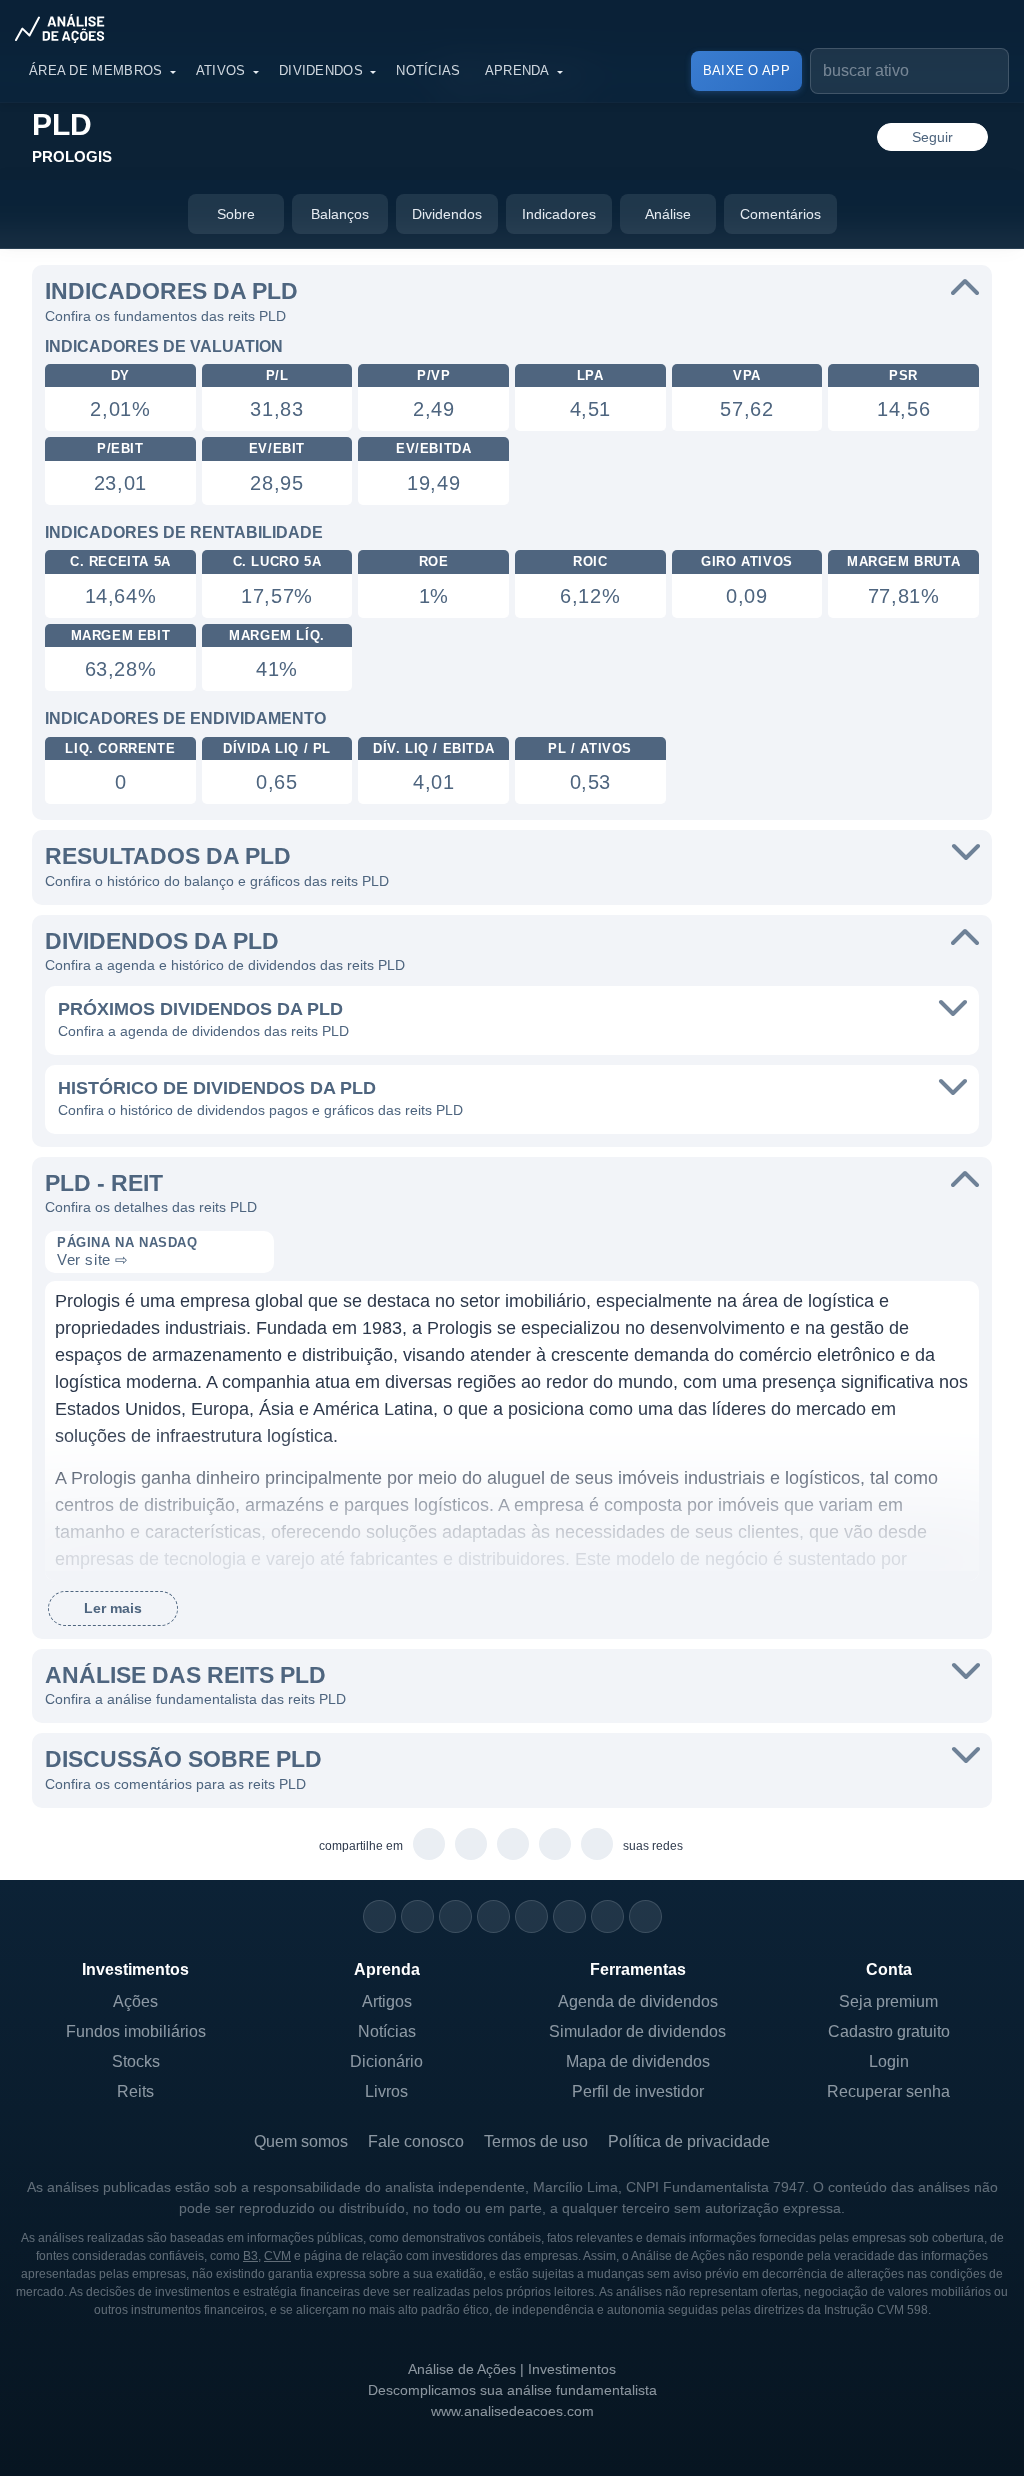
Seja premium (888, 2001)
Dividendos (321, 70)
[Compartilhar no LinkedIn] (597, 1845)
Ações (135, 2001)
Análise (668, 214)
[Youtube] (531, 1916)
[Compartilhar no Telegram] (471, 1845)
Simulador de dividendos (637, 2031)
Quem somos (301, 2141)
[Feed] (607, 1916)
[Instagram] (379, 1916)
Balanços (340, 214)
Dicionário (386, 2061)
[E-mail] (645, 1916)
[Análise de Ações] (66, 28)
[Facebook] (417, 1916)
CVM (277, 2256)
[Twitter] (455, 1916)
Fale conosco (416, 2141)
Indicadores (559, 214)
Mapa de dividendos (638, 2061)
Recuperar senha (888, 2091)
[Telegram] (493, 1916)
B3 (250, 2256)
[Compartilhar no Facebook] (513, 1845)
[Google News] (569, 1916)
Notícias (428, 70)
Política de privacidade (689, 2141)
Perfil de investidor (638, 2091)
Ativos (221, 70)
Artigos (387, 2001)
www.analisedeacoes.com (512, 2411)
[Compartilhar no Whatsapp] (429, 1845)
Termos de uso (536, 2141)
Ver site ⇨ (93, 1259)
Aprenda (517, 70)
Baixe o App (746, 70)
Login (889, 2061)
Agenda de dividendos (638, 2001)
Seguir (932, 137)
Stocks (136, 2061)
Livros (386, 2091)
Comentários (780, 214)
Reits (135, 2091)
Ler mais (113, 1608)
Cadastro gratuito (889, 2031)
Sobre (236, 214)
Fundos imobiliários (136, 2031)
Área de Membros (96, 70)
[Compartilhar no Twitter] (555, 1845)
